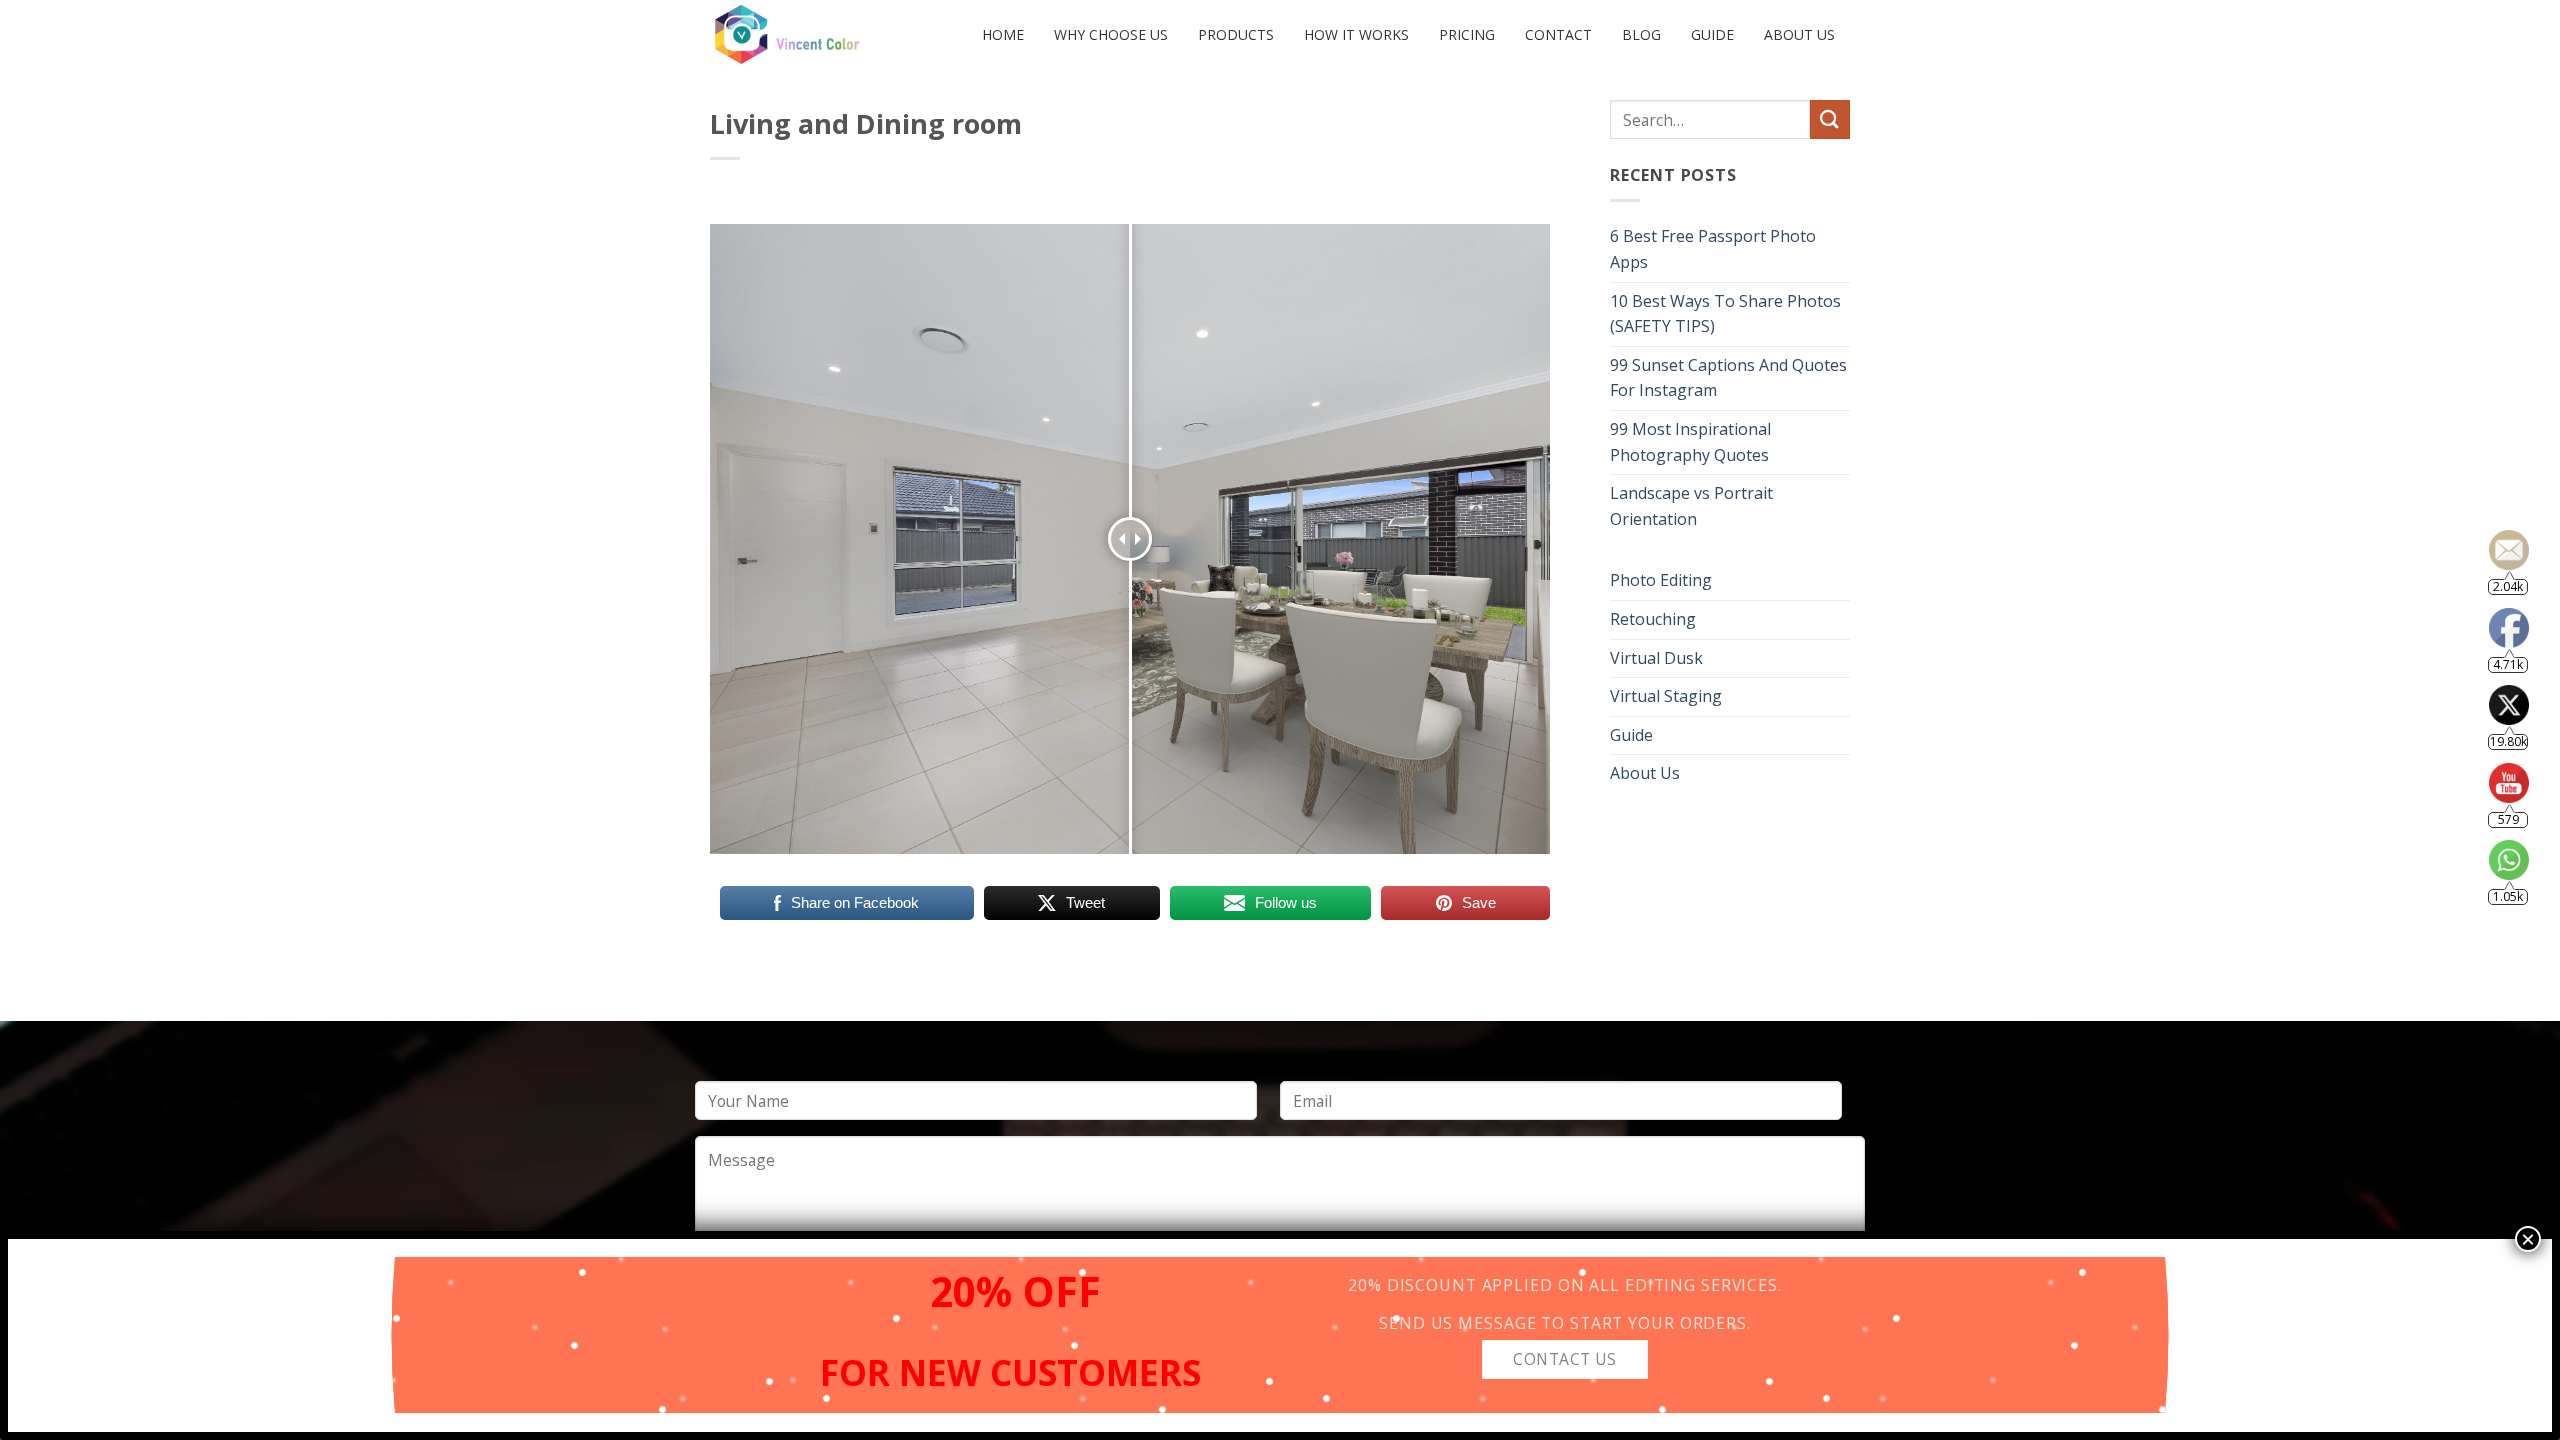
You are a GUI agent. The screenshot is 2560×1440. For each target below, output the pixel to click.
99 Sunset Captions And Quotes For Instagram (1728, 378)
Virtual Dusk (1656, 658)
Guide (1712, 34)
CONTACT (1558, 34)
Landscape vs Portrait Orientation (1691, 506)
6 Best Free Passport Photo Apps (1713, 249)
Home (1003, 34)
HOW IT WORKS (1356, 34)
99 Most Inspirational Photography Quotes (1690, 442)
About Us (1799, 34)
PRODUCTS (1236, 34)
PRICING (1467, 34)
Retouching (1653, 619)
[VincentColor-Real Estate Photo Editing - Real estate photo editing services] (805, 35)
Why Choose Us (1111, 34)
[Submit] (1830, 119)
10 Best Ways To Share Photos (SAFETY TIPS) (1725, 314)
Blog (1641, 34)
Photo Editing (1661, 580)
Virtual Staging (1666, 696)
